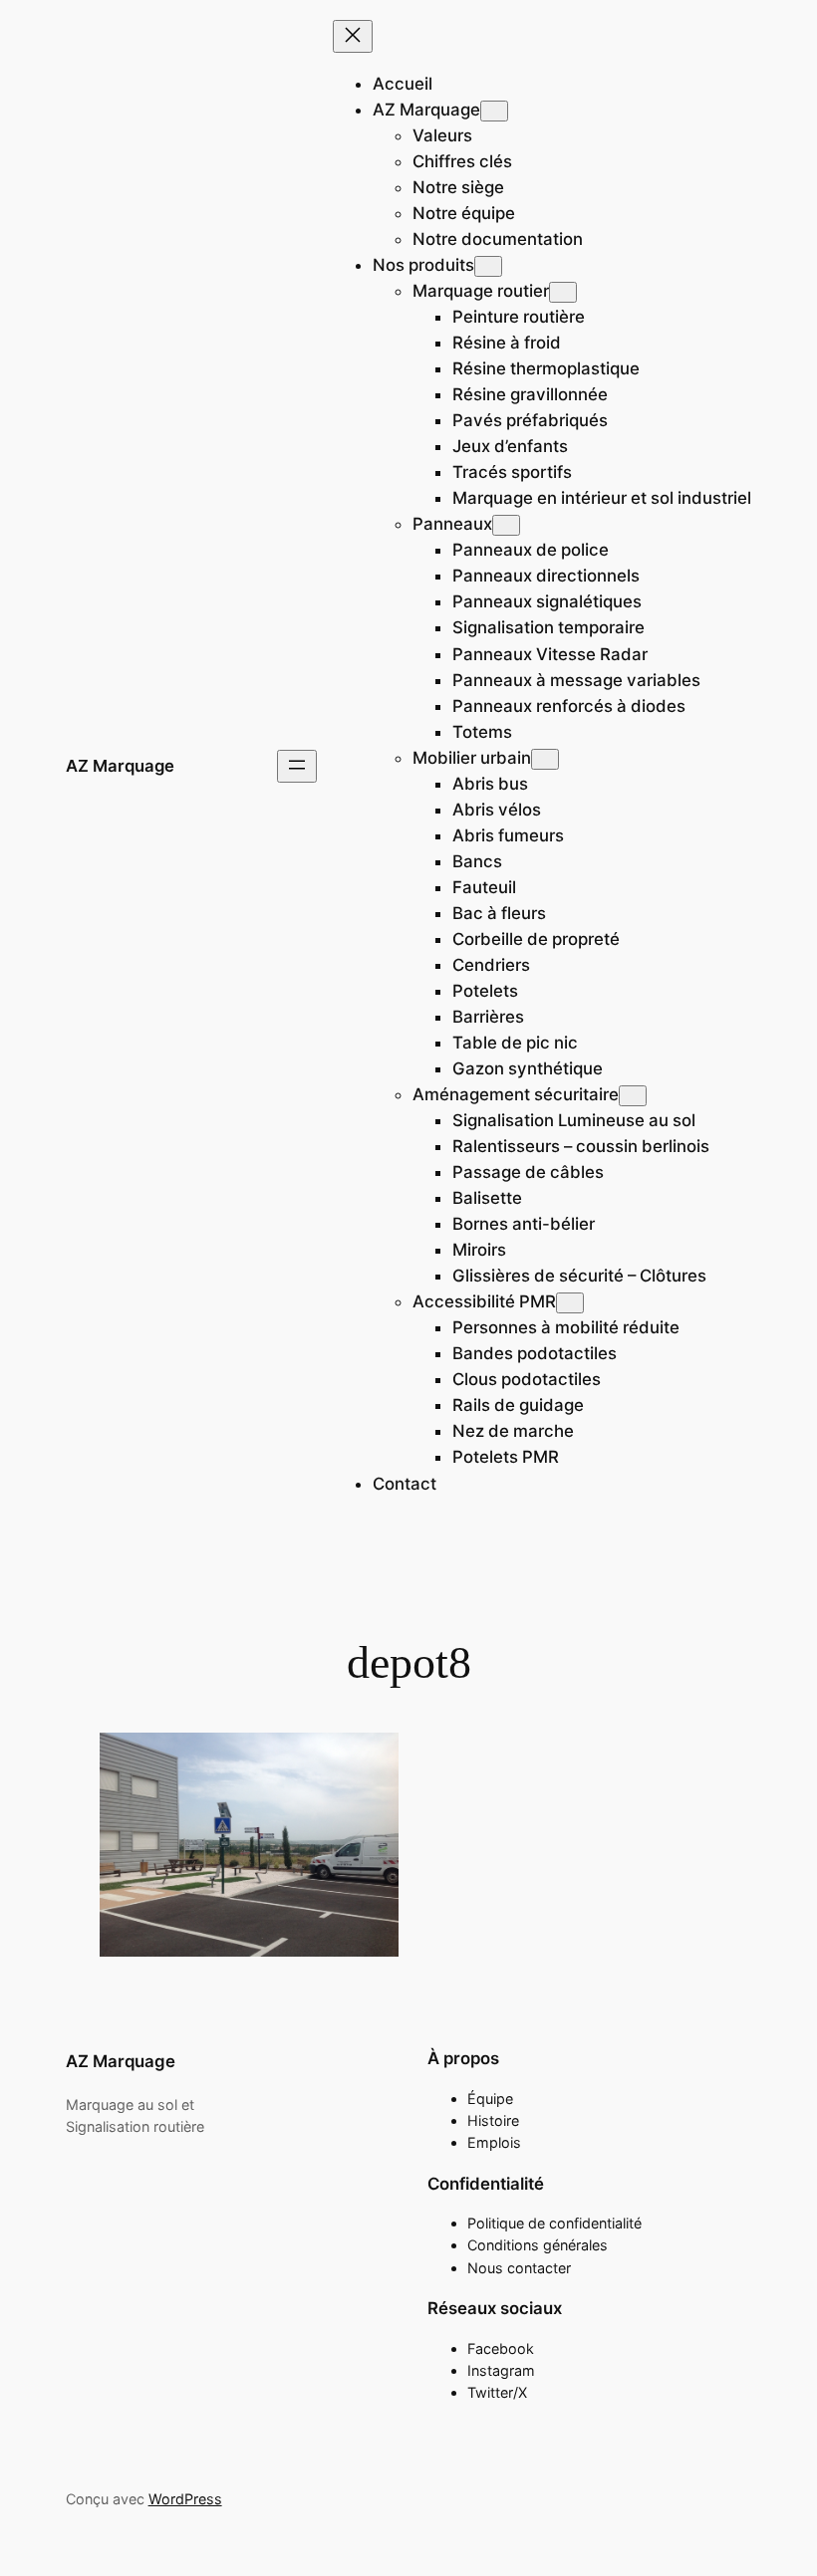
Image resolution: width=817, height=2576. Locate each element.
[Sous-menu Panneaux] (506, 525)
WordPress (185, 2499)
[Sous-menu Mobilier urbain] (545, 759)
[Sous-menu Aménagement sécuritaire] (633, 1096)
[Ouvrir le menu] (297, 766)
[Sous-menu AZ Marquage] (494, 111)
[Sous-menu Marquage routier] (563, 292)
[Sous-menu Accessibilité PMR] (570, 1303)
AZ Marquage (120, 766)
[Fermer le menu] (353, 36)
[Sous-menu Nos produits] (488, 266)
